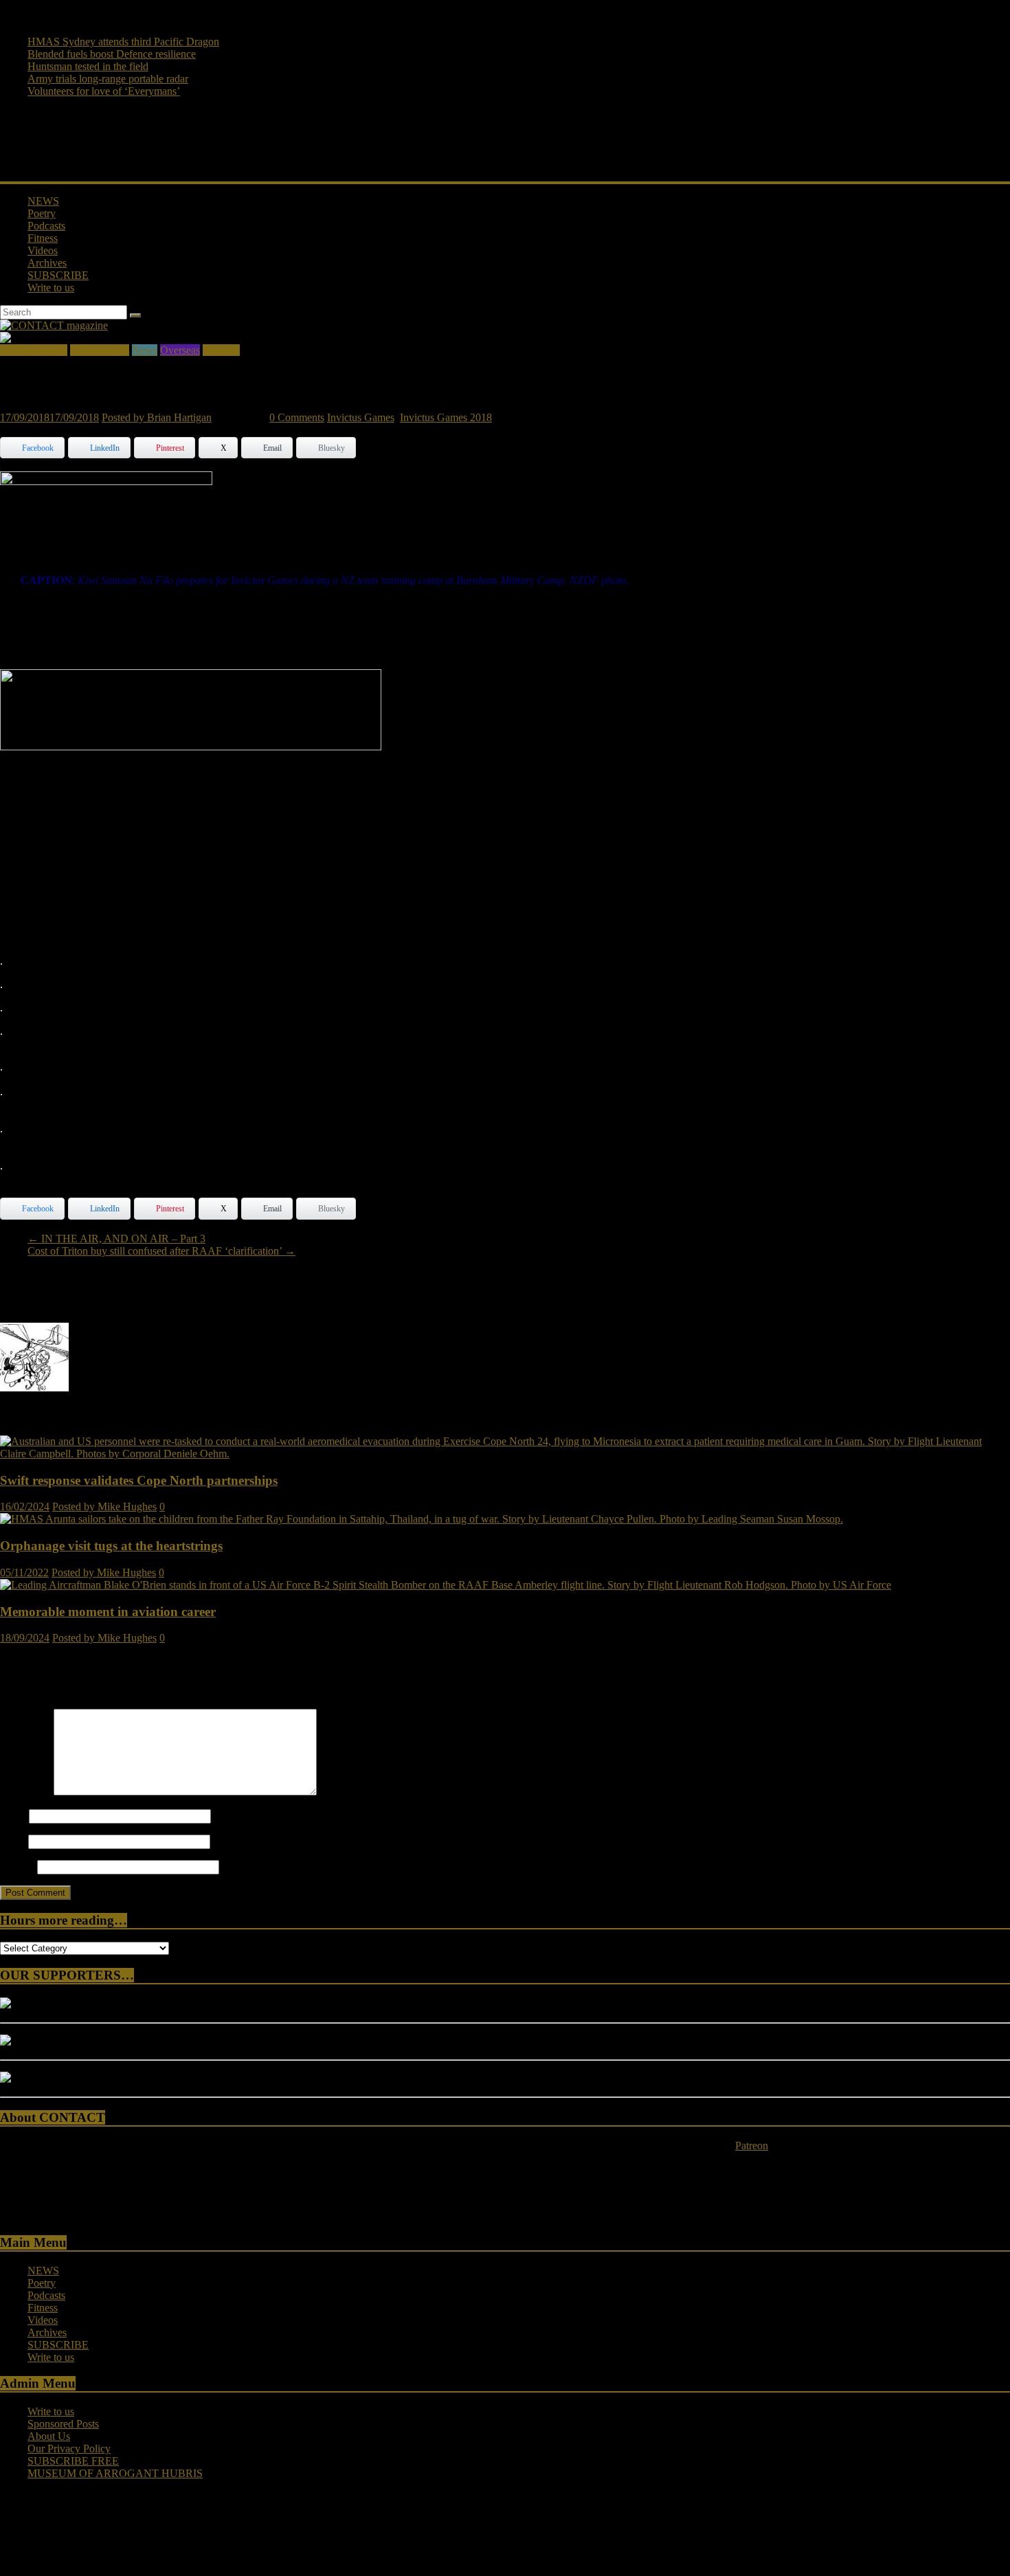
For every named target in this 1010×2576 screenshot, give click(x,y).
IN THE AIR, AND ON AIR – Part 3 (116, 1239)
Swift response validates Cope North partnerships (139, 1480)
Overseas (180, 350)
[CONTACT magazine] (54, 325)
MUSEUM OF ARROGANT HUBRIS (115, 2473)
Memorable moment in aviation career (108, 1612)
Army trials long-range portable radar (108, 79)
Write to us (51, 288)
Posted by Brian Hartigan (157, 417)
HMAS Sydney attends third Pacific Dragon (123, 42)
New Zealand (100, 350)
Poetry (42, 213)
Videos (43, 250)
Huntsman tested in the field (88, 66)
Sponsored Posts (63, 2424)
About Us (49, 2436)
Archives (47, 263)
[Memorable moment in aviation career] (446, 1585)
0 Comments (297, 417)
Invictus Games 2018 (446, 417)
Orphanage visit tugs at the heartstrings (111, 1546)
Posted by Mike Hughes (104, 1507)
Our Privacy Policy (69, 2449)
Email (13, 1841)
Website (17, 1867)
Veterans (221, 350)
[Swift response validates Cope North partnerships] (505, 1454)
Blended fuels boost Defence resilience (112, 54)
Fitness (43, 238)
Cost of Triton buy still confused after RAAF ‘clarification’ (161, 1251)
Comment (25, 1792)
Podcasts (46, 226)
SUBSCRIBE (58, 275)
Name (13, 1816)
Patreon (752, 2146)
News (145, 350)
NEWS (43, 201)
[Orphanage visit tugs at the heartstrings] (422, 1519)
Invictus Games (34, 350)
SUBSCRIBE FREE (73, 2461)
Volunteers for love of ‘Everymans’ (104, 91)
